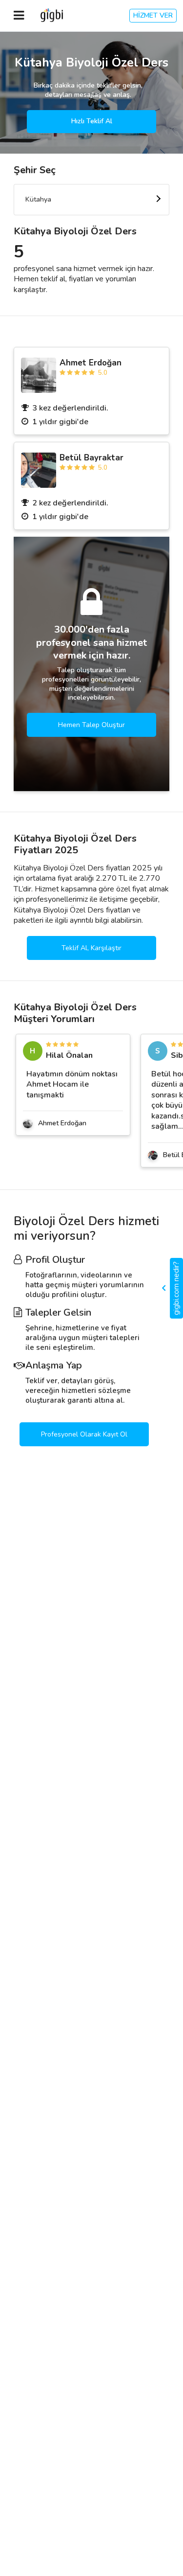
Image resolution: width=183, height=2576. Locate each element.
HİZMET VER (153, 15)
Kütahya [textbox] (38, 199)
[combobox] (91, 200)
